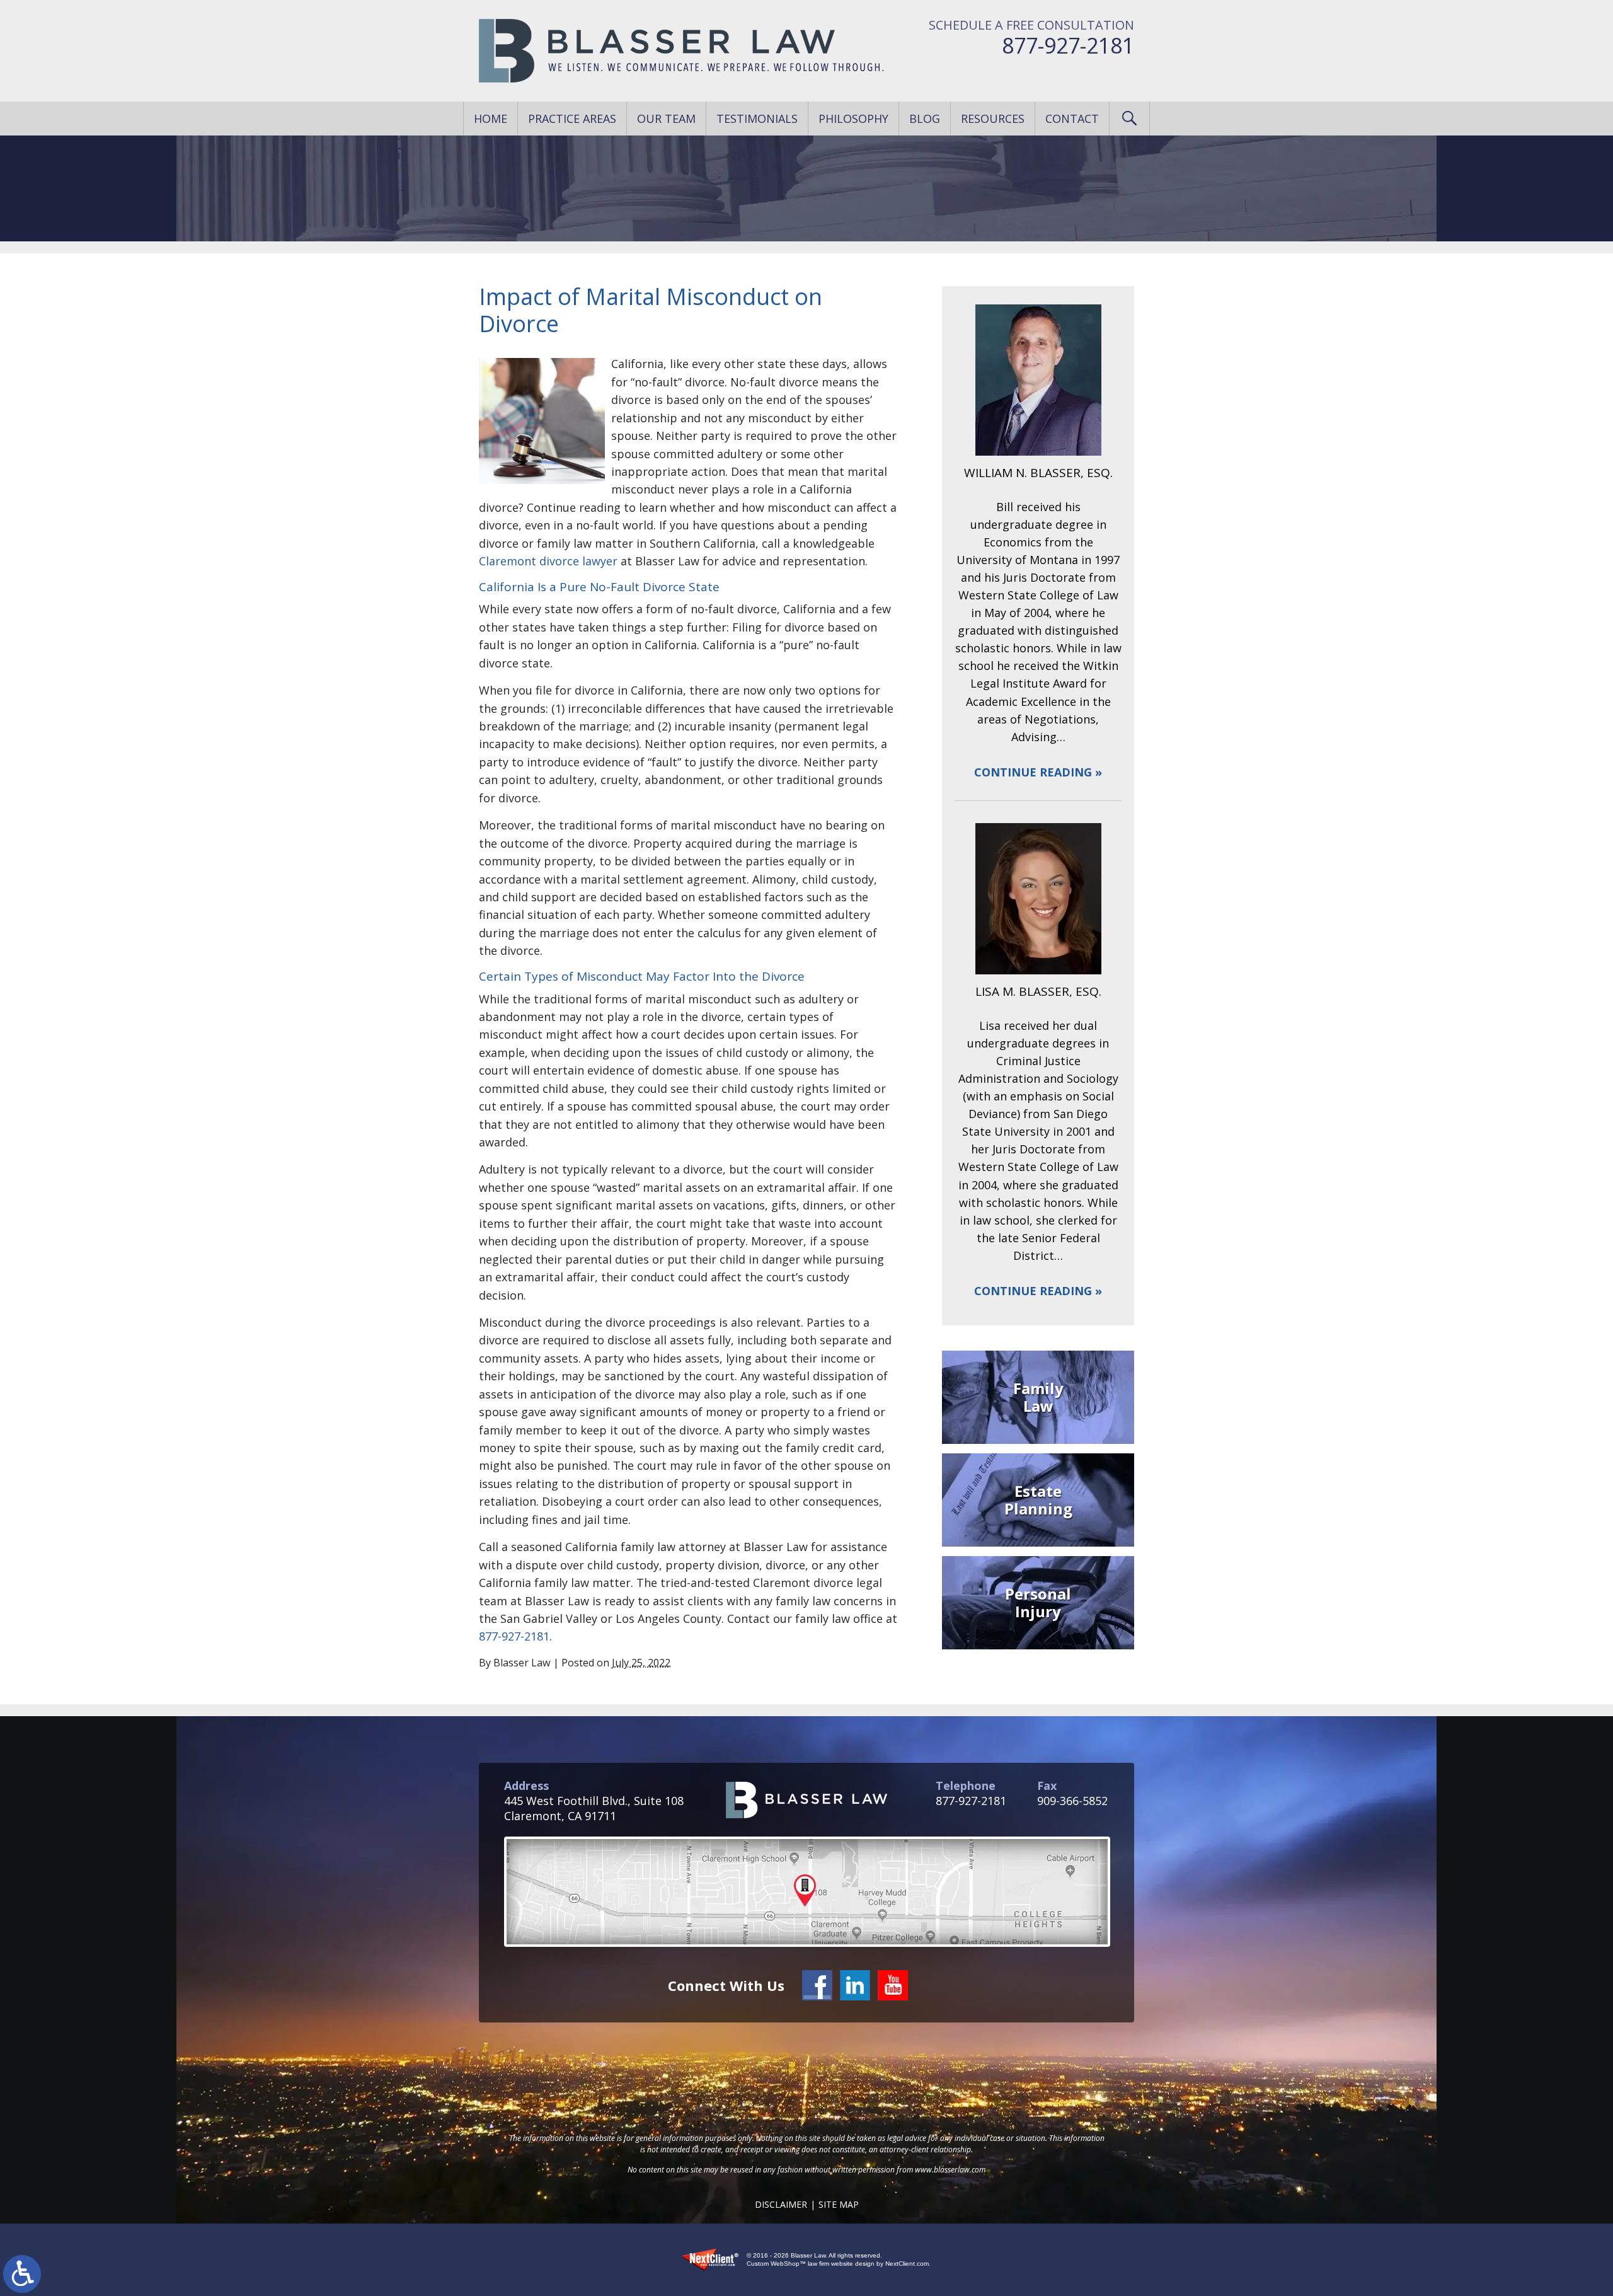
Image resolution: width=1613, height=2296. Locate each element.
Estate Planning (1038, 1500)
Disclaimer (781, 2204)
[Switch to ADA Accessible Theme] (22, 2274)
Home (491, 118)
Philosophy (853, 118)
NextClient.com (907, 2264)
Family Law (1038, 1397)
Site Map (839, 2204)
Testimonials (757, 118)
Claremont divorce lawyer (548, 561)
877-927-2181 (1068, 45)
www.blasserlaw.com (950, 2170)
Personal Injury (1038, 1602)
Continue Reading (1033, 772)
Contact (1072, 118)
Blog (925, 118)
